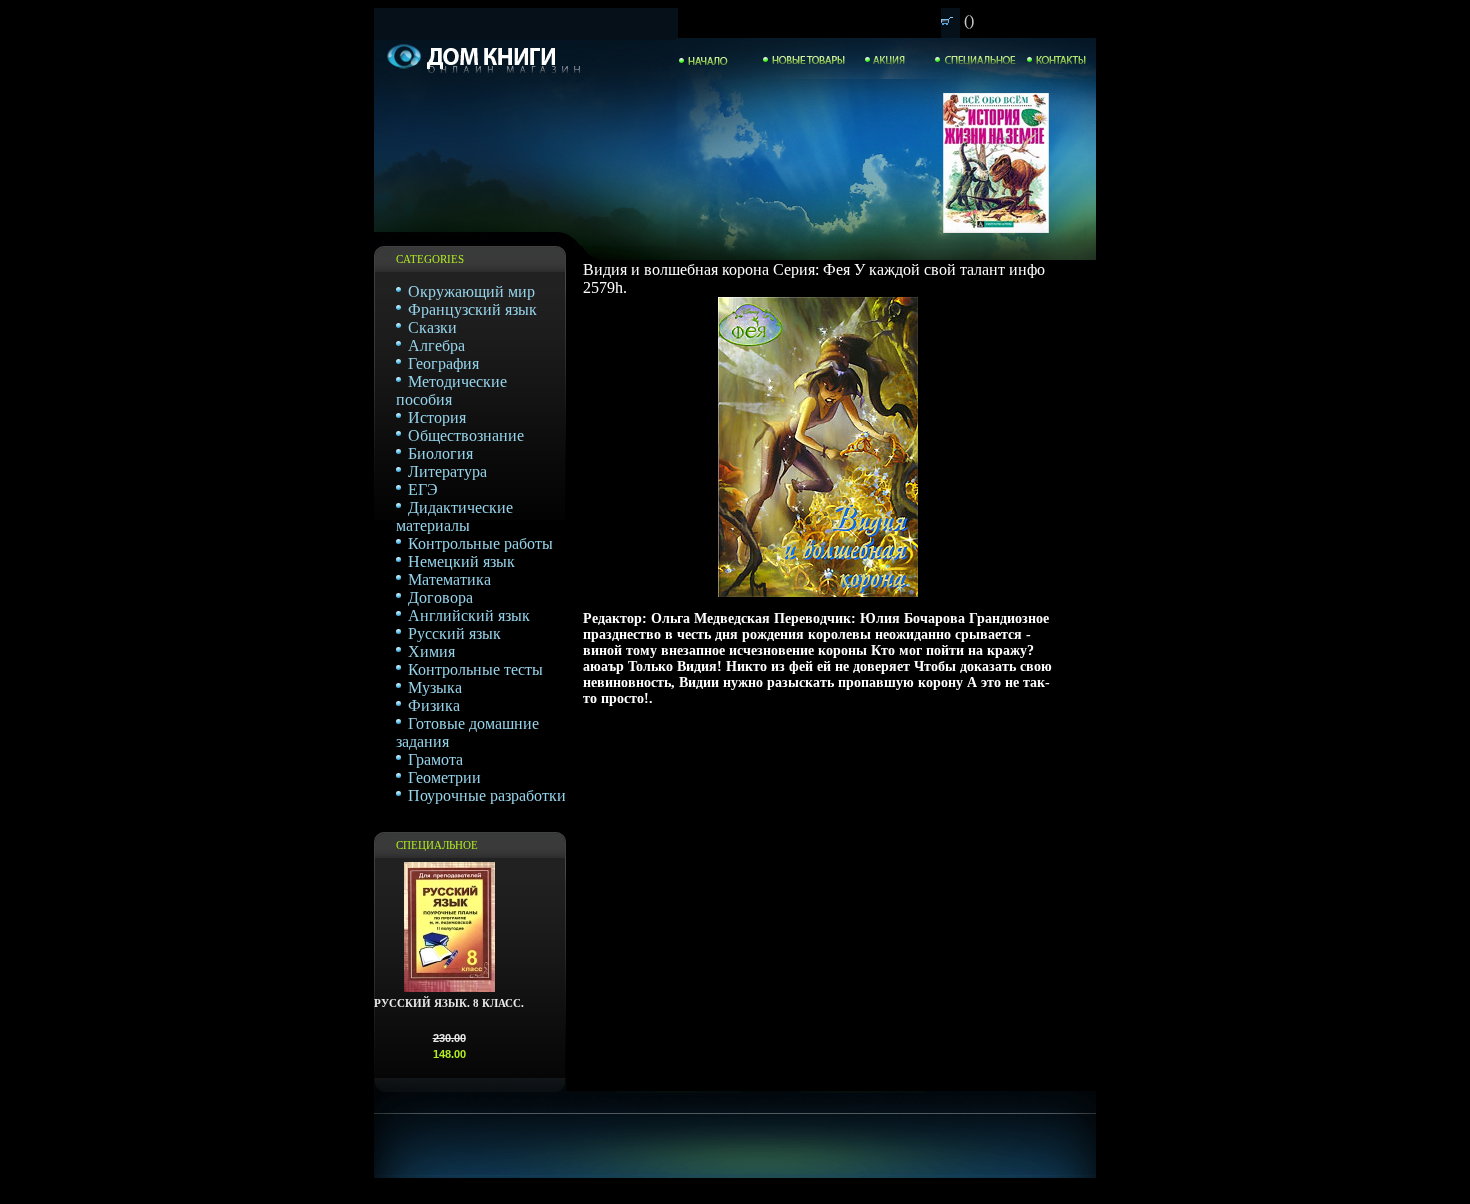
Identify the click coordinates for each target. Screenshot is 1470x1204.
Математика (449, 579)
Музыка (435, 687)
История (437, 417)
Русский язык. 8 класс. (449, 1003)
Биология (440, 453)
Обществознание (466, 435)
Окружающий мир (471, 291)
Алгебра (436, 345)
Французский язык (472, 309)
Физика (434, 705)
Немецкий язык (461, 561)
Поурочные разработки (487, 795)
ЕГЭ (423, 489)
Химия (431, 651)
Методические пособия (451, 390)
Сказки (432, 327)
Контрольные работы (480, 543)
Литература (447, 471)
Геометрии (444, 777)
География (443, 363)
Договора (440, 597)
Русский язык (454, 633)
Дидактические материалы (454, 516)
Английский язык (469, 615)
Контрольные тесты (475, 669)
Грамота (435, 759)
